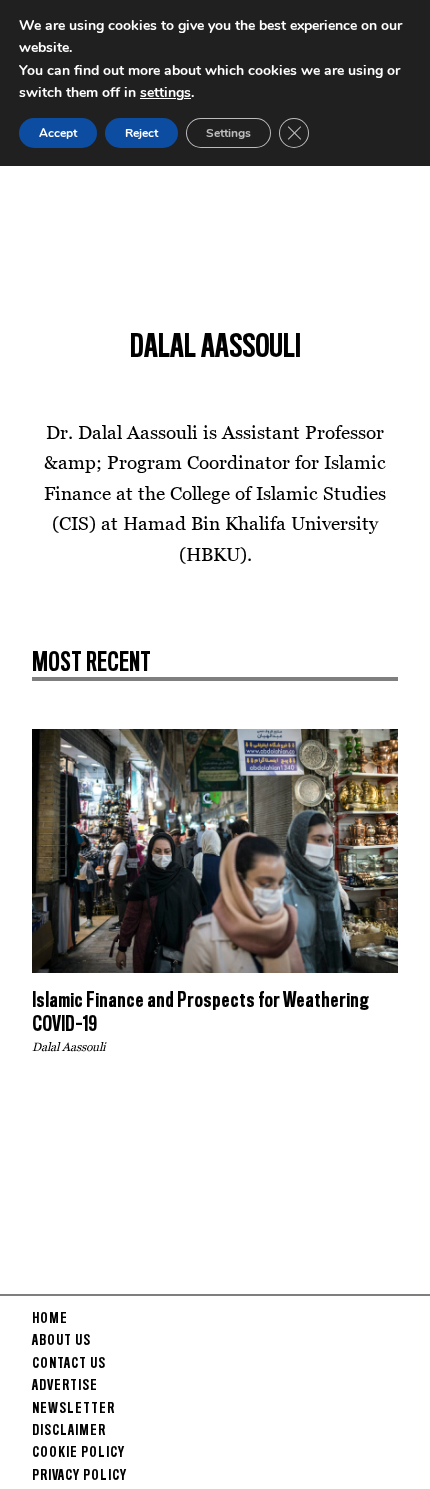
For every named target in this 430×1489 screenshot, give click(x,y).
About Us (61, 1341)
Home (50, 1319)
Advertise (65, 1386)
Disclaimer (69, 1431)
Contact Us (69, 1364)
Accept (58, 133)
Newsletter (73, 1409)
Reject (141, 133)
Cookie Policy (78, 1453)
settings (165, 92)
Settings (228, 133)
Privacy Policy (79, 1476)
